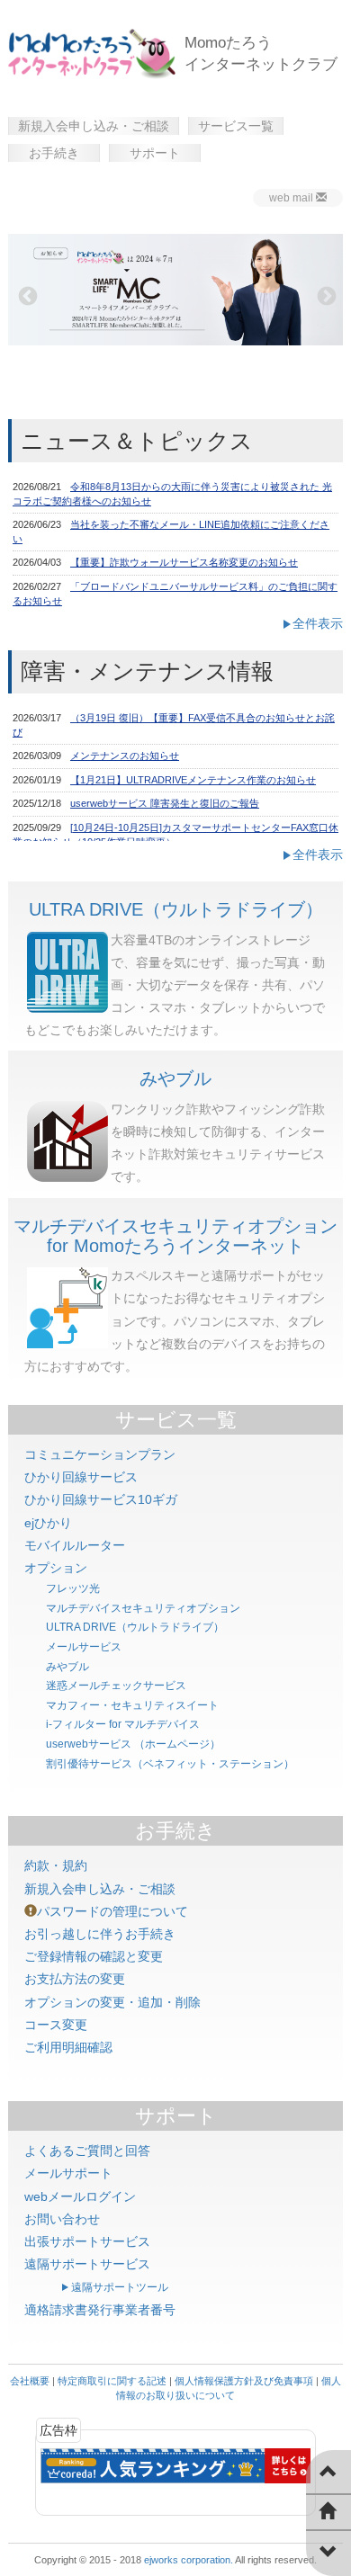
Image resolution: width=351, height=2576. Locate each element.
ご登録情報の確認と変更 (94, 1956)
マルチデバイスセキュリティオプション (143, 1608)
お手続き (54, 153)
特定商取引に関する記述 (112, 2381)
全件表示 (318, 623)
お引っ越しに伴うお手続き (100, 1934)
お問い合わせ (62, 2219)
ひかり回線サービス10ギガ (101, 1499)
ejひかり (48, 1523)
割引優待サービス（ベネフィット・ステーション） (170, 1764)
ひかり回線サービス (81, 1477)
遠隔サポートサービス (87, 2264)
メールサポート (68, 2173)
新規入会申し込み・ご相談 (94, 126)
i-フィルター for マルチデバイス (123, 1724)
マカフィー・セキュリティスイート (132, 1705)
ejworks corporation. (189, 2560)
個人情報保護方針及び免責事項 (244, 2381)
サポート (155, 153)
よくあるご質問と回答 (87, 2151)
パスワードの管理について (112, 1911)
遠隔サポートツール (120, 2287)
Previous (26, 295)
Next (325, 295)
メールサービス (84, 1647)
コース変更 (56, 2025)
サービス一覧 (236, 126)
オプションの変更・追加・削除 (112, 2002)
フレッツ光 (73, 1588)
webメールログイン (80, 2196)
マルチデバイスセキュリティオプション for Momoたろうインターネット (175, 1236)
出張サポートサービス (87, 2241)
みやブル (175, 1078)
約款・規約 (56, 1865)
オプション (56, 1568)
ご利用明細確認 (68, 2047)
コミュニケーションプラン (100, 1454)
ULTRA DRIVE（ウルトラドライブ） (176, 909)
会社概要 (30, 2381)
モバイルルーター (75, 1545)
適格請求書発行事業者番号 (100, 2310)
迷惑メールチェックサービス (116, 1686)
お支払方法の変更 (75, 1979)
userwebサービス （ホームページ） (133, 1744)
